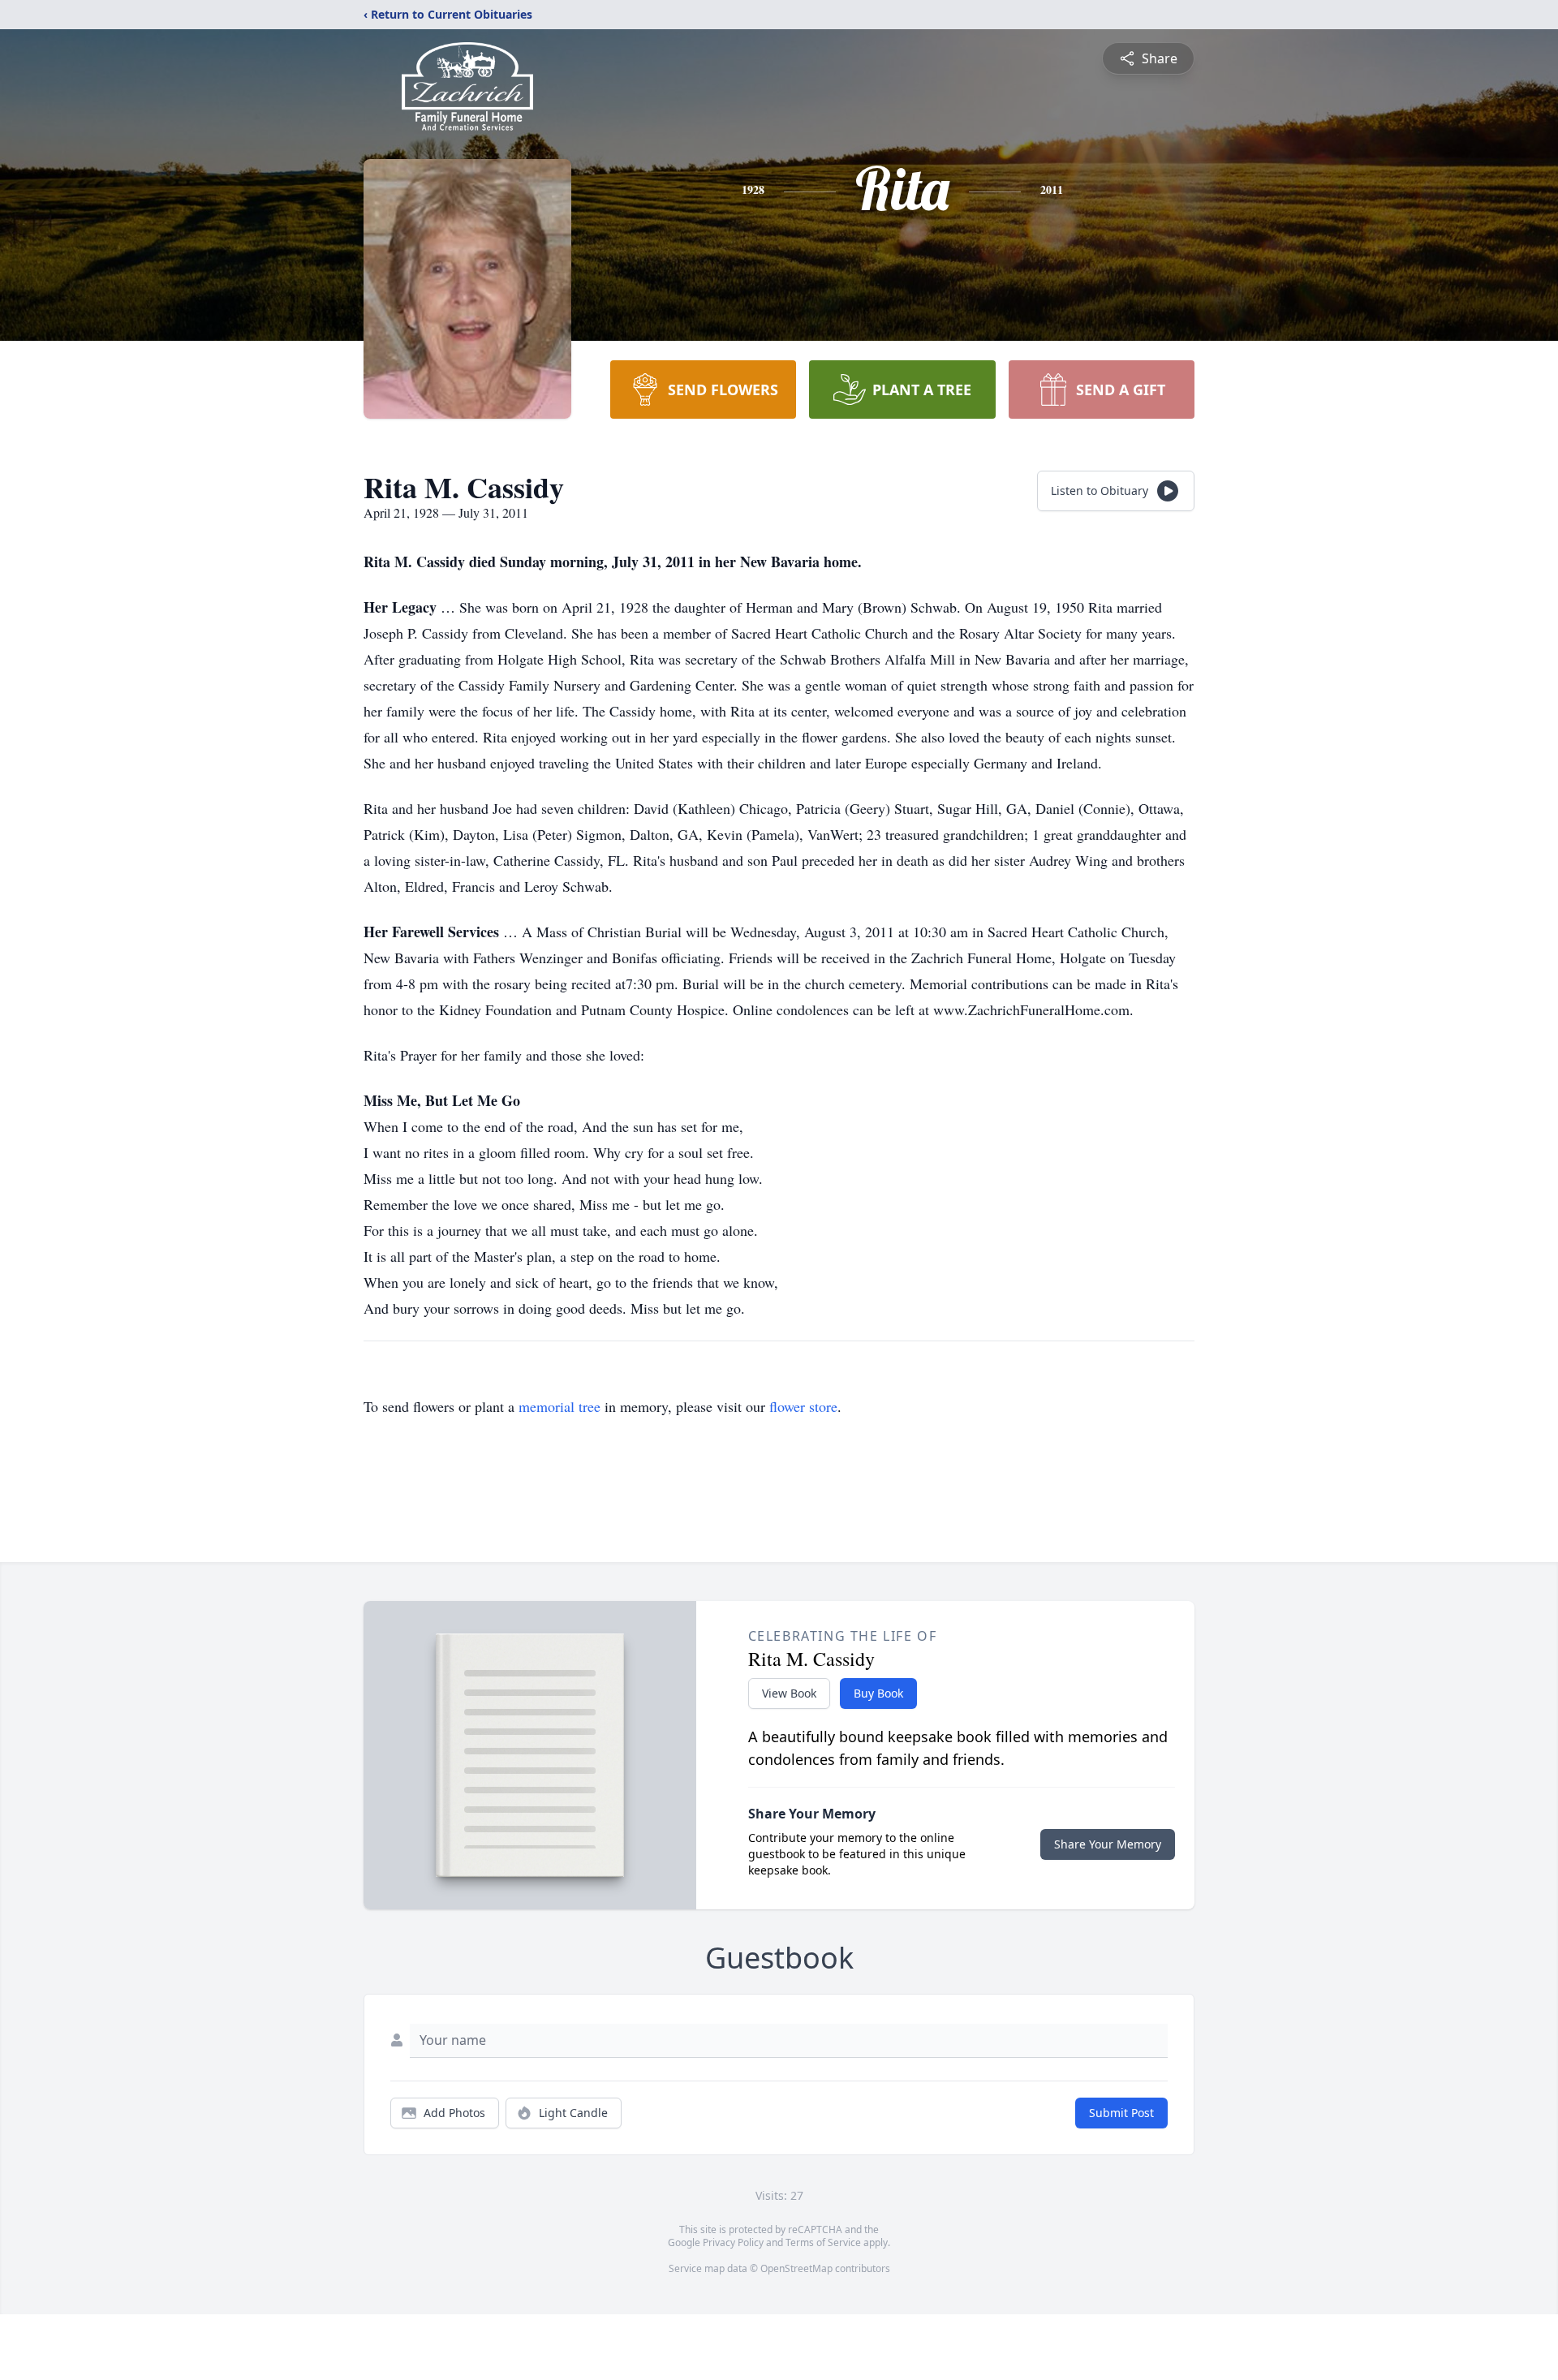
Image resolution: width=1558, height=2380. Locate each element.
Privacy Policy (733, 2242)
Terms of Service (823, 2242)
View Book (789, 1693)
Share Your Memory (1108, 1844)
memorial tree (560, 1406)
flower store (803, 1406)
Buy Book (878, 1693)
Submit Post (1121, 2113)
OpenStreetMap (796, 2268)
